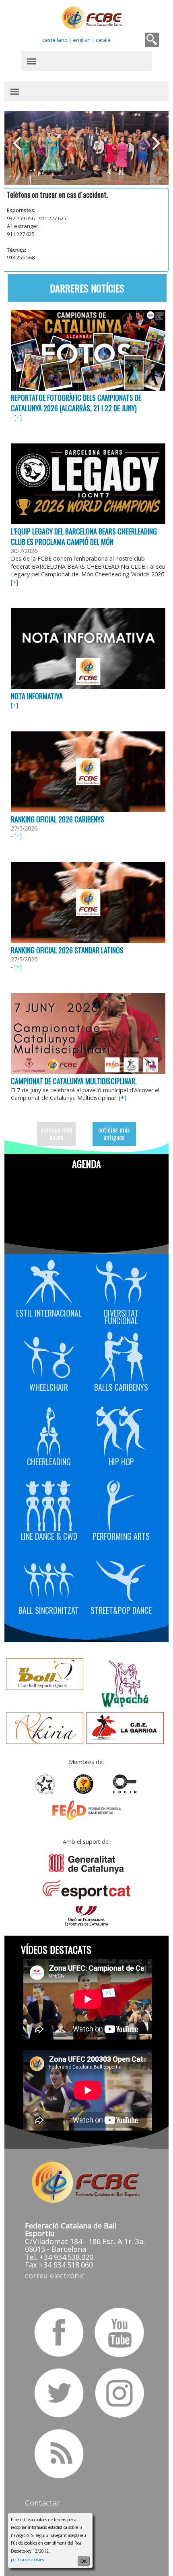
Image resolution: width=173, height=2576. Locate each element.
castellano (55, 40)
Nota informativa (37, 696)
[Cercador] (152, 40)
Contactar (42, 2503)
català (103, 40)
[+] (18, 417)
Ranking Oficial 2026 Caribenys (58, 819)
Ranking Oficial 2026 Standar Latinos (67, 950)
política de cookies (27, 2559)
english (82, 40)
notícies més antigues (114, 1134)
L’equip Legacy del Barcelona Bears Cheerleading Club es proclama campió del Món (84, 536)
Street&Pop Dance (121, 1609)
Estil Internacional (49, 1312)
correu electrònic (55, 2276)
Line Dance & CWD (49, 1535)
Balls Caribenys (121, 1386)
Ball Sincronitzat (49, 1609)
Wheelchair (49, 1386)
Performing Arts (121, 1535)
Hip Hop (121, 1461)
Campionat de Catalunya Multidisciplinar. (74, 1081)
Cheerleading (49, 1461)
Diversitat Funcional (121, 1316)
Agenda (86, 1164)
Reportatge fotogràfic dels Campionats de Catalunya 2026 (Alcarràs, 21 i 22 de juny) (76, 403)
